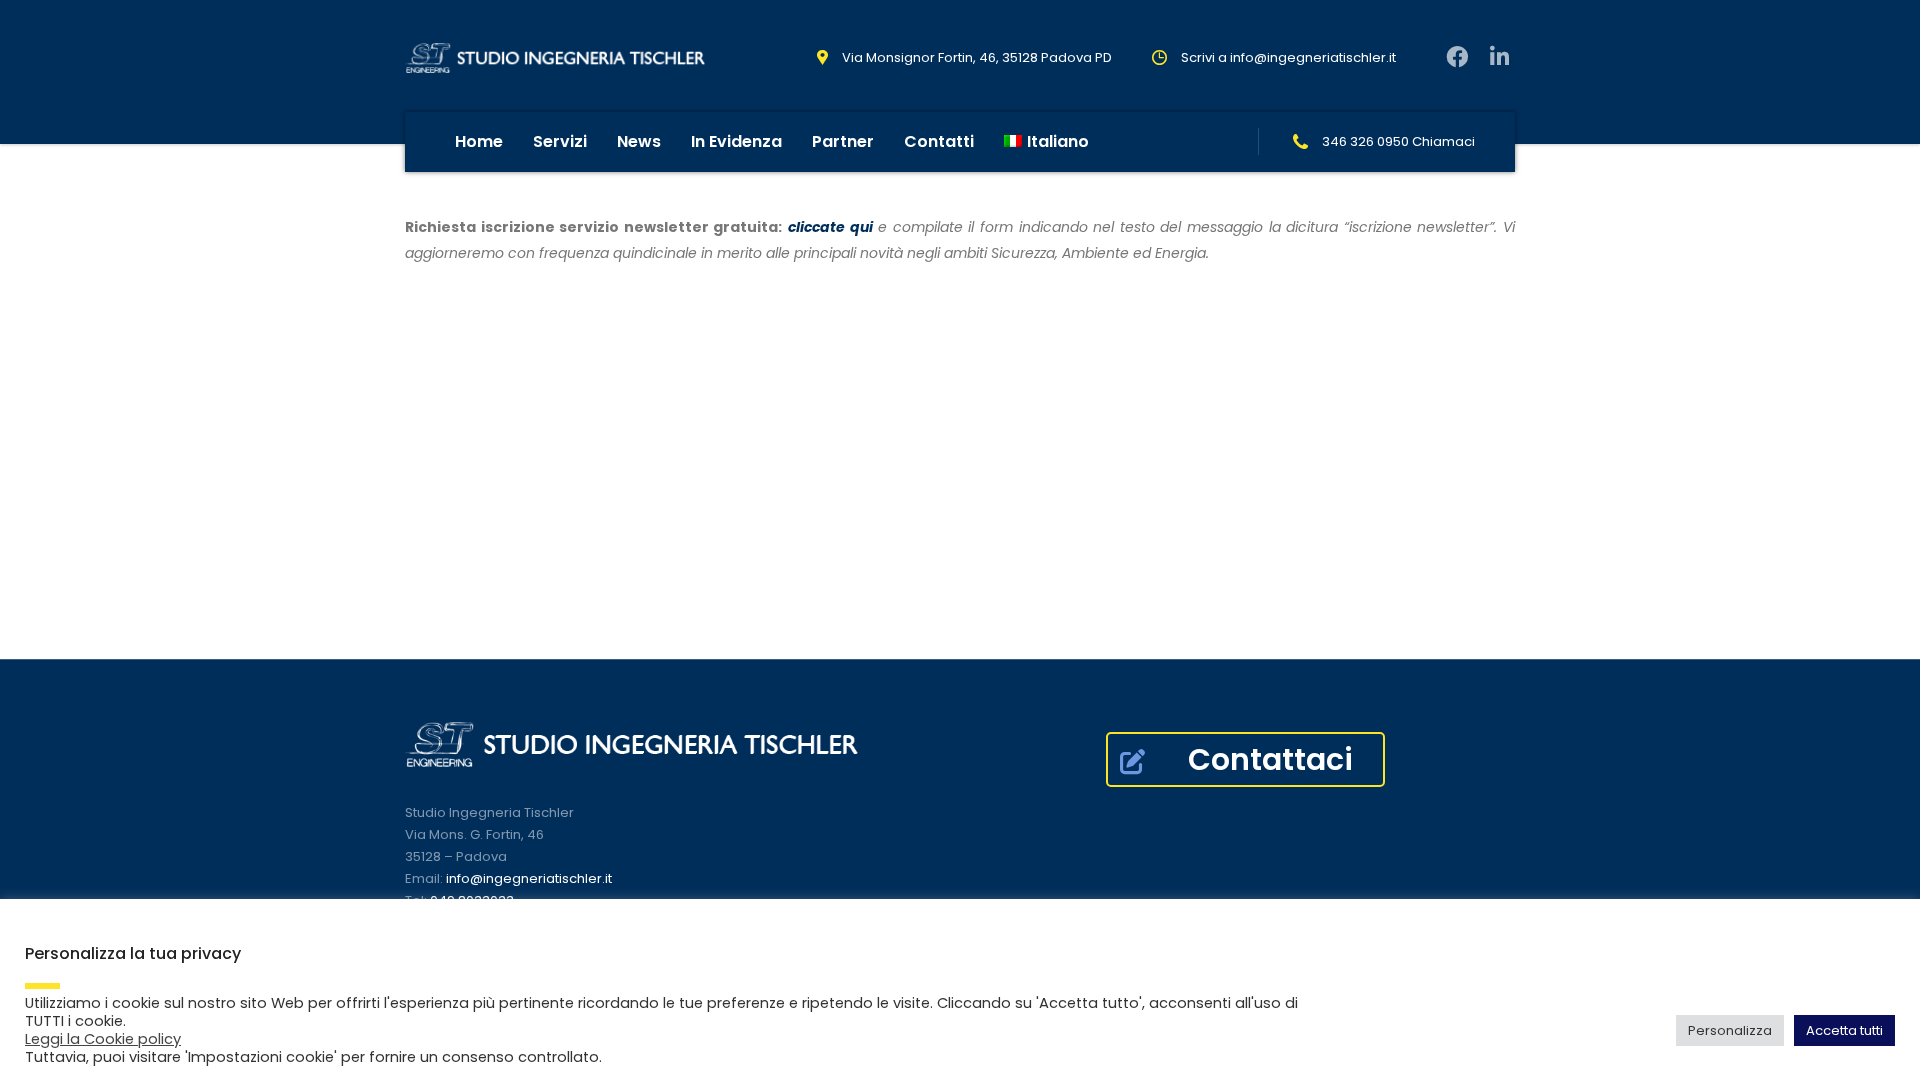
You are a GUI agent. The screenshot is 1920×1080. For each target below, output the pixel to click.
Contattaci (1270, 759)
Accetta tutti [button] (1844, 1030)
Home (479, 141)
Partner (843, 141)
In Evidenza (736, 141)
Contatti (939, 141)
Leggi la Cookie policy (103, 1039)
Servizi (560, 141)
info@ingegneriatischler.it (1313, 57)
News (639, 141)
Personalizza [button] (1730, 1030)
